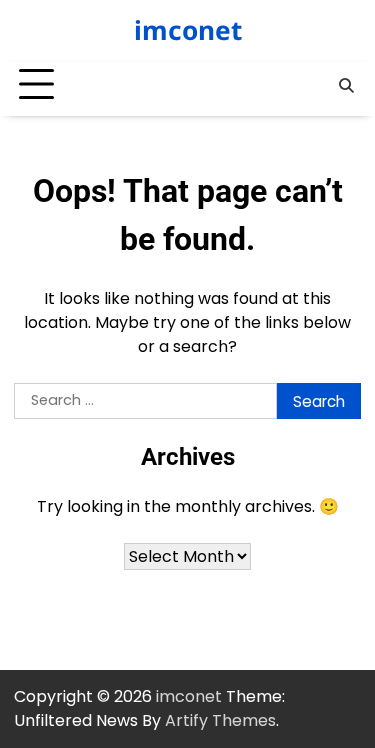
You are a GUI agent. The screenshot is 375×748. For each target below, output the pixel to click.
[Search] (346, 85)
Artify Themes (220, 720)
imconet (188, 30)
